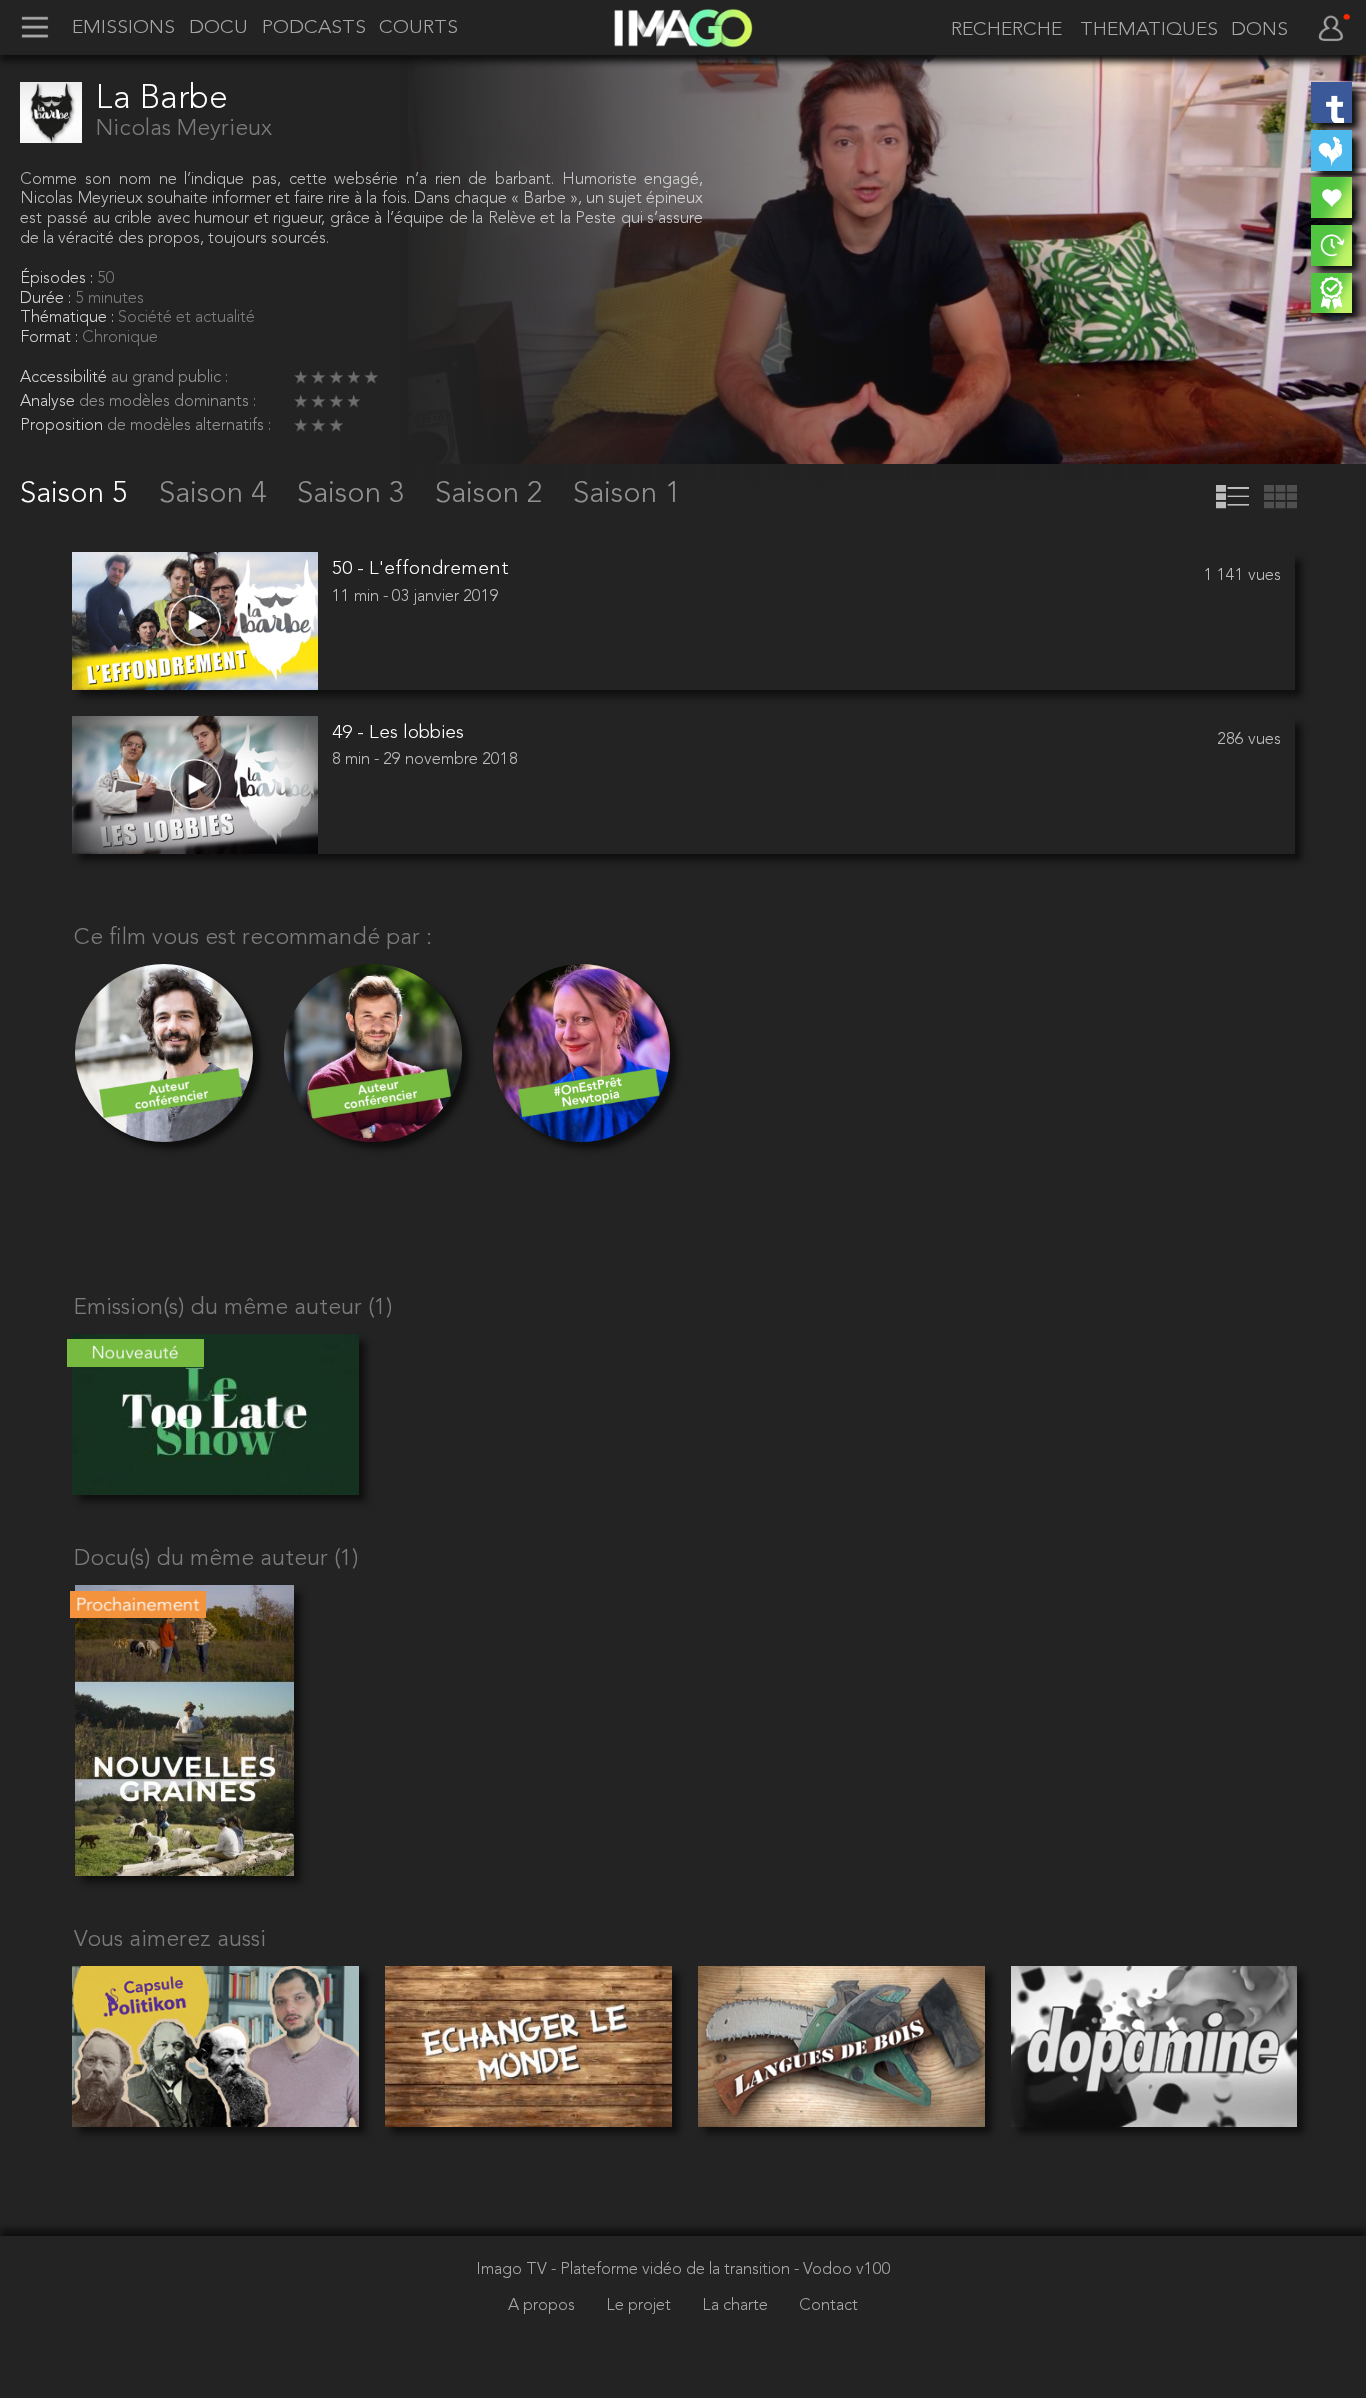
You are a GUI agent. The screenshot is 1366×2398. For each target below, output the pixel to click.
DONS (1259, 30)
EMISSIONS (123, 28)
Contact (828, 2306)
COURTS (418, 28)
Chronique (120, 338)
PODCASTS (314, 28)
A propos (543, 2306)
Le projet (640, 2306)
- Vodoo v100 (842, 2270)
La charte (737, 2306)
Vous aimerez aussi (170, 1940)
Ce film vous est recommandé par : (253, 938)
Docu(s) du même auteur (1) (216, 1559)
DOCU (218, 28)
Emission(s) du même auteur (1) (233, 1308)
